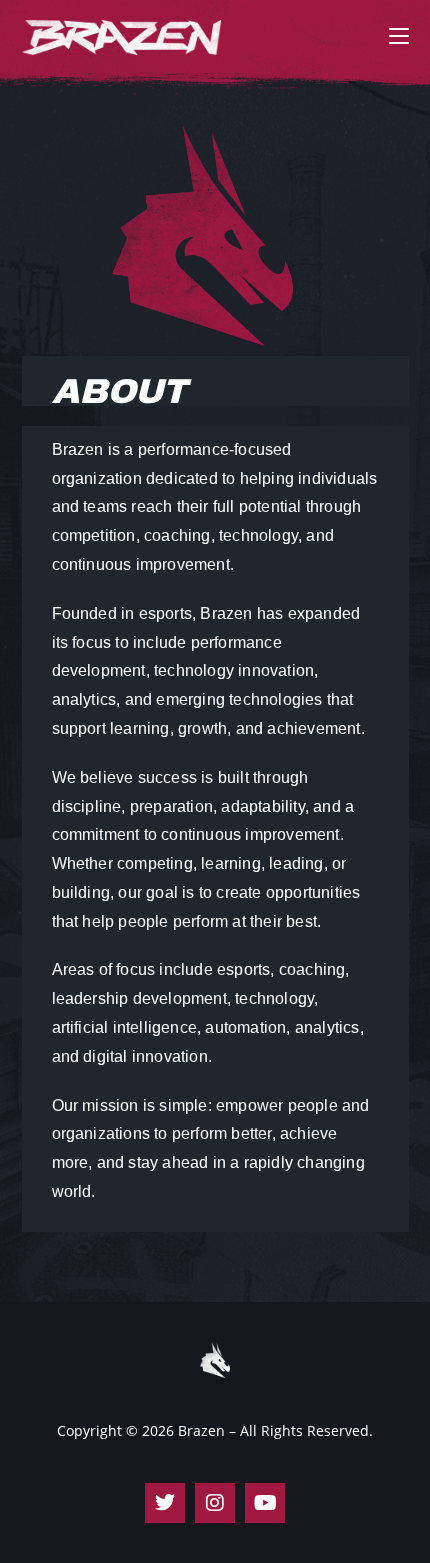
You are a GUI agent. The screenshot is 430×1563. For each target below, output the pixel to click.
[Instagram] (215, 1503)
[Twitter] (165, 1503)
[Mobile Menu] (399, 35)
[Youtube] (265, 1503)
